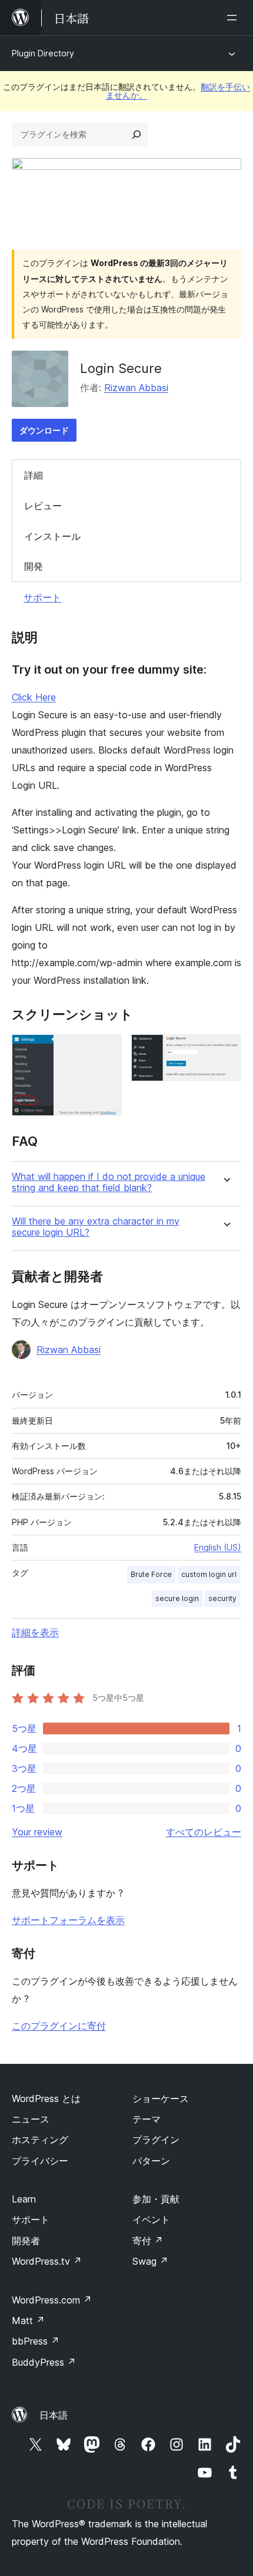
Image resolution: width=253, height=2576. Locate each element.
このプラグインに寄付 (59, 2026)
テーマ (147, 2119)
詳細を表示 (35, 1632)
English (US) (218, 1547)
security (222, 1598)
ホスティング (40, 2140)
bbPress (36, 2341)
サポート (42, 597)
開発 (34, 566)
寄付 (148, 2241)
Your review (37, 1832)
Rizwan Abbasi (136, 388)
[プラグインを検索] (137, 134)
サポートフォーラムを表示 (68, 1920)
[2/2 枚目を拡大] (225, 1050)
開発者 (26, 2241)
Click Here (34, 697)
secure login (177, 1598)
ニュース (31, 2119)
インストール (52, 536)
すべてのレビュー (204, 1832)
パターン (151, 2161)
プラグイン (156, 2140)
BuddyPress (44, 2362)
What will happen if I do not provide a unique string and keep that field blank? (109, 1182)
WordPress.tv (47, 2261)
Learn (24, 2199)
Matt (28, 2321)
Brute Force (151, 1574)
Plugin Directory (43, 53)
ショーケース (161, 2099)
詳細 (34, 475)
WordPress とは (46, 2099)
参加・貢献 (156, 2199)
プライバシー (40, 2161)
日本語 (54, 2415)
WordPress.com (52, 2300)
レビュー (43, 506)
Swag (150, 2261)
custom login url (209, 1574)
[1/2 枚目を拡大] (106, 1050)
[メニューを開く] (234, 18)
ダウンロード (44, 430)
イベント (151, 2219)
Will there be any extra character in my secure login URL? (96, 1227)
